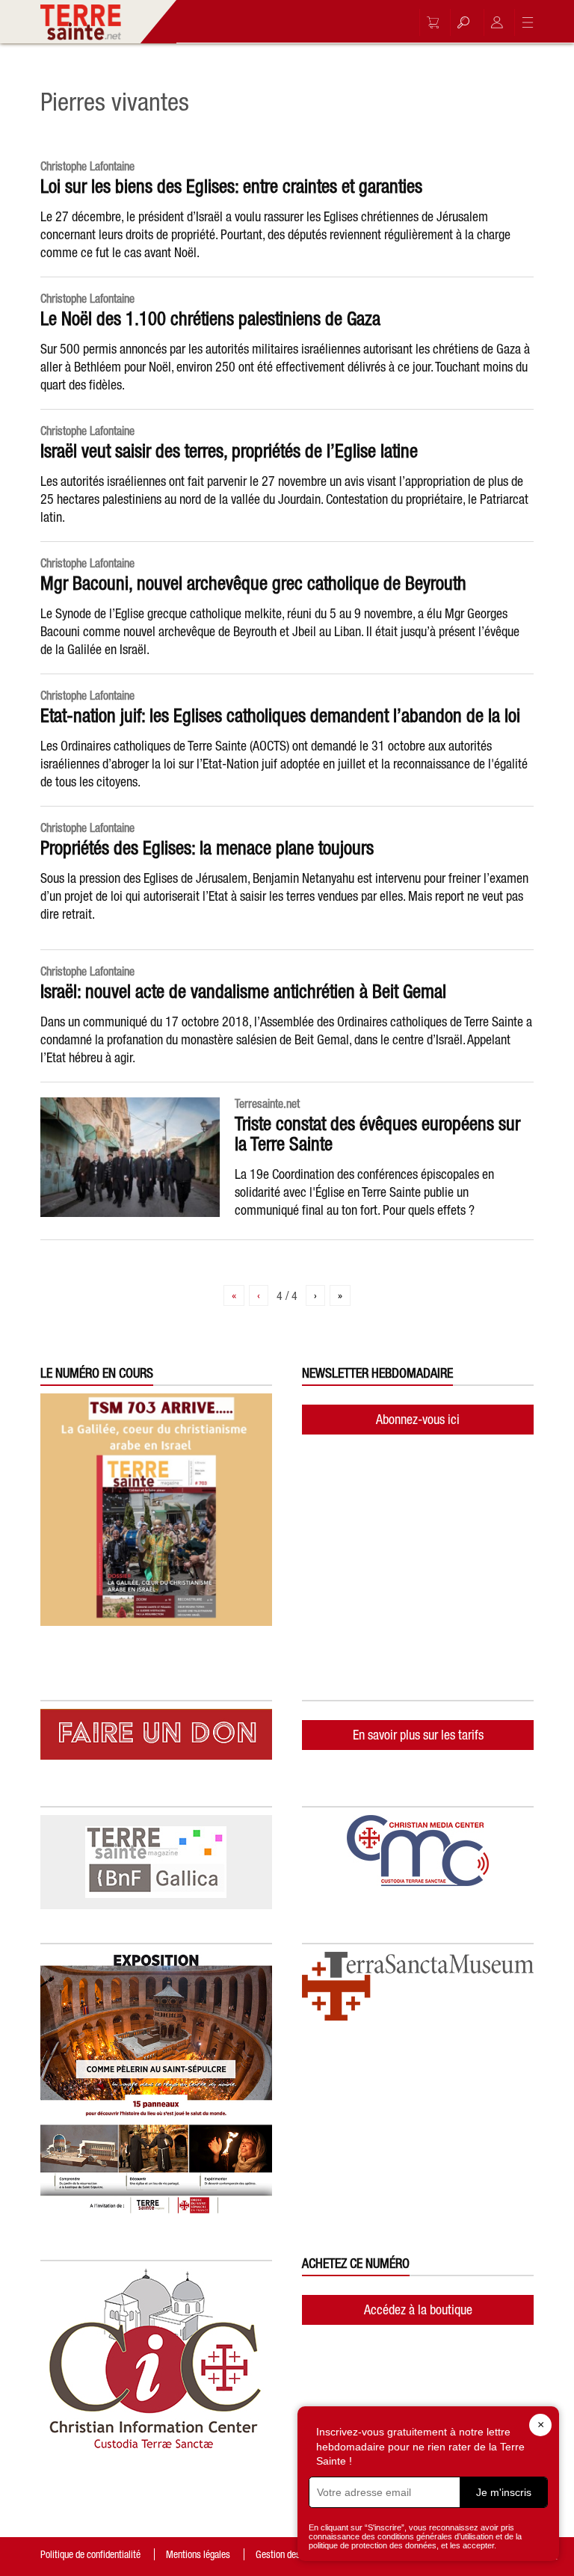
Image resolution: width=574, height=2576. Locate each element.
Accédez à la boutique (418, 2310)
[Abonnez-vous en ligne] (429, 22)
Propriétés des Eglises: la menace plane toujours (207, 848)
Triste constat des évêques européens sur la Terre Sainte (377, 1134)
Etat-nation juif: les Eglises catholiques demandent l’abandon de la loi (280, 715)
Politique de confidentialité (90, 2554)
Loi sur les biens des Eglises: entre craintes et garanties (231, 186)
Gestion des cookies (294, 2554)
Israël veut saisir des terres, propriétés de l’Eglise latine (229, 451)
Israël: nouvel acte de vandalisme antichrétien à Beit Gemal (243, 991)
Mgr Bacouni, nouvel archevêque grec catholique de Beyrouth (253, 583)
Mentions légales (198, 2554)
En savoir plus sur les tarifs (418, 1735)
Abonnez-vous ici (418, 1419)
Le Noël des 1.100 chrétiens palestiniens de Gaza (210, 318)
